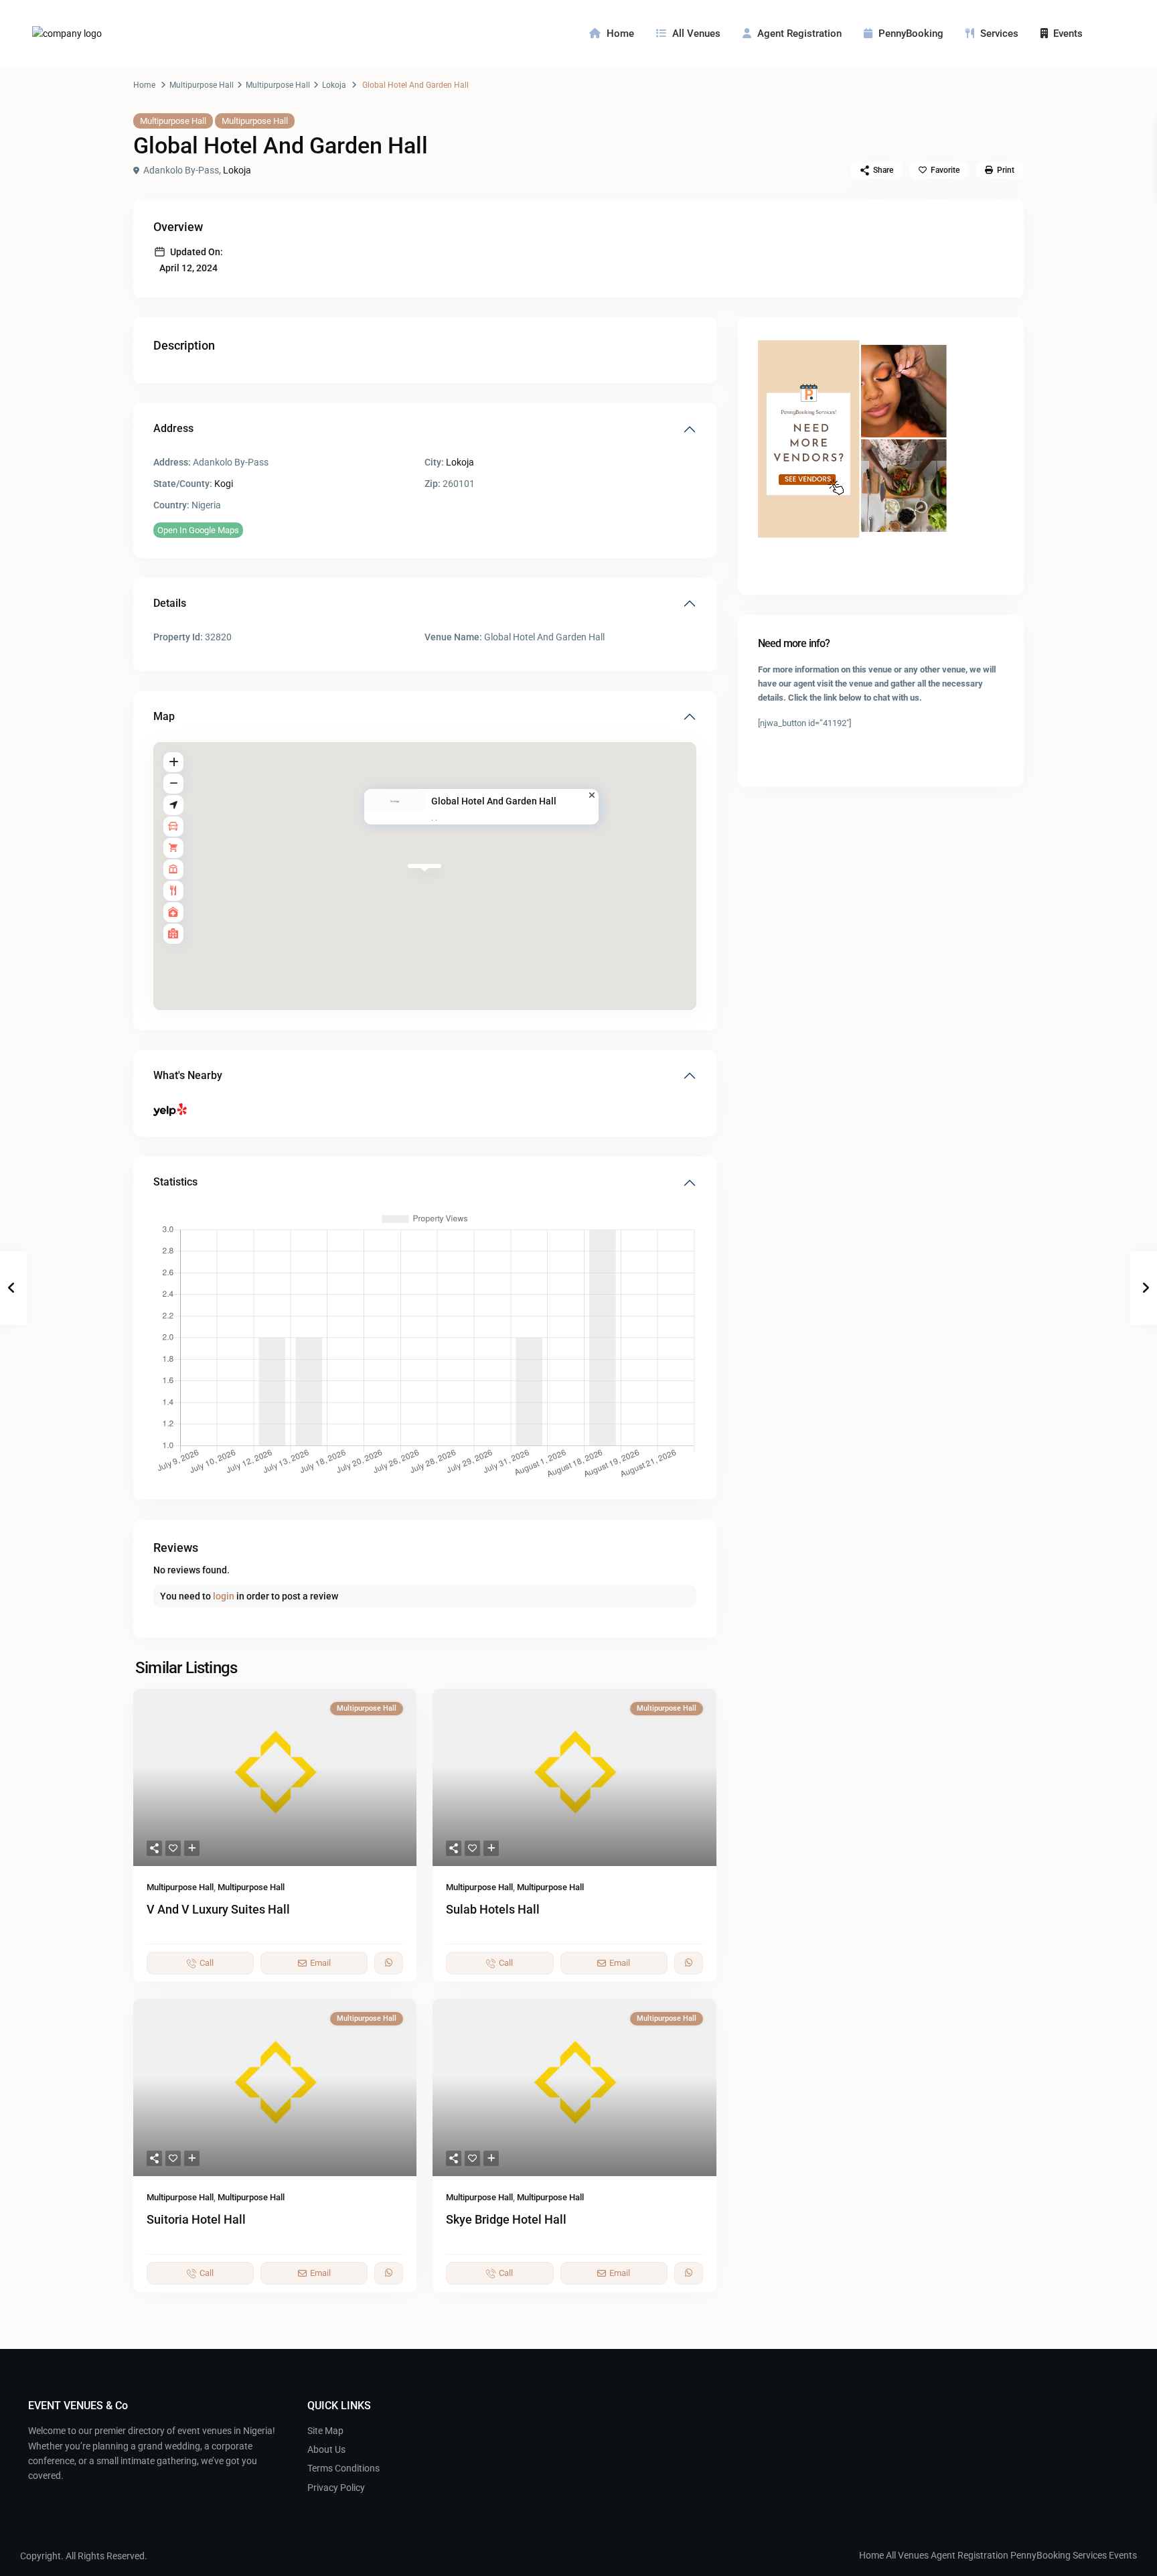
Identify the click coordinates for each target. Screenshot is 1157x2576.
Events (1068, 33)
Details (170, 603)
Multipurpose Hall (202, 85)
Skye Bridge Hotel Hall (506, 2219)
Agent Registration (799, 33)
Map (164, 716)
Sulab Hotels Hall (493, 1909)
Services (999, 33)
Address (173, 428)
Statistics (175, 1182)
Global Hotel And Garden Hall (494, 801)
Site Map (325, 2431)
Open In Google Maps (198, 530)
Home (620, 33)
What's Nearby (188, 1075)
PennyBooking (911, 33)
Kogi (224, 484)
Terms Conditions (343, 2468)
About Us (326, 2449)
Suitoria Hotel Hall (196, 2219)
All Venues (696, 33)
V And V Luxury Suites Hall (218, 1909)
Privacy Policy (336, 2488)
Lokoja (334, 85)
